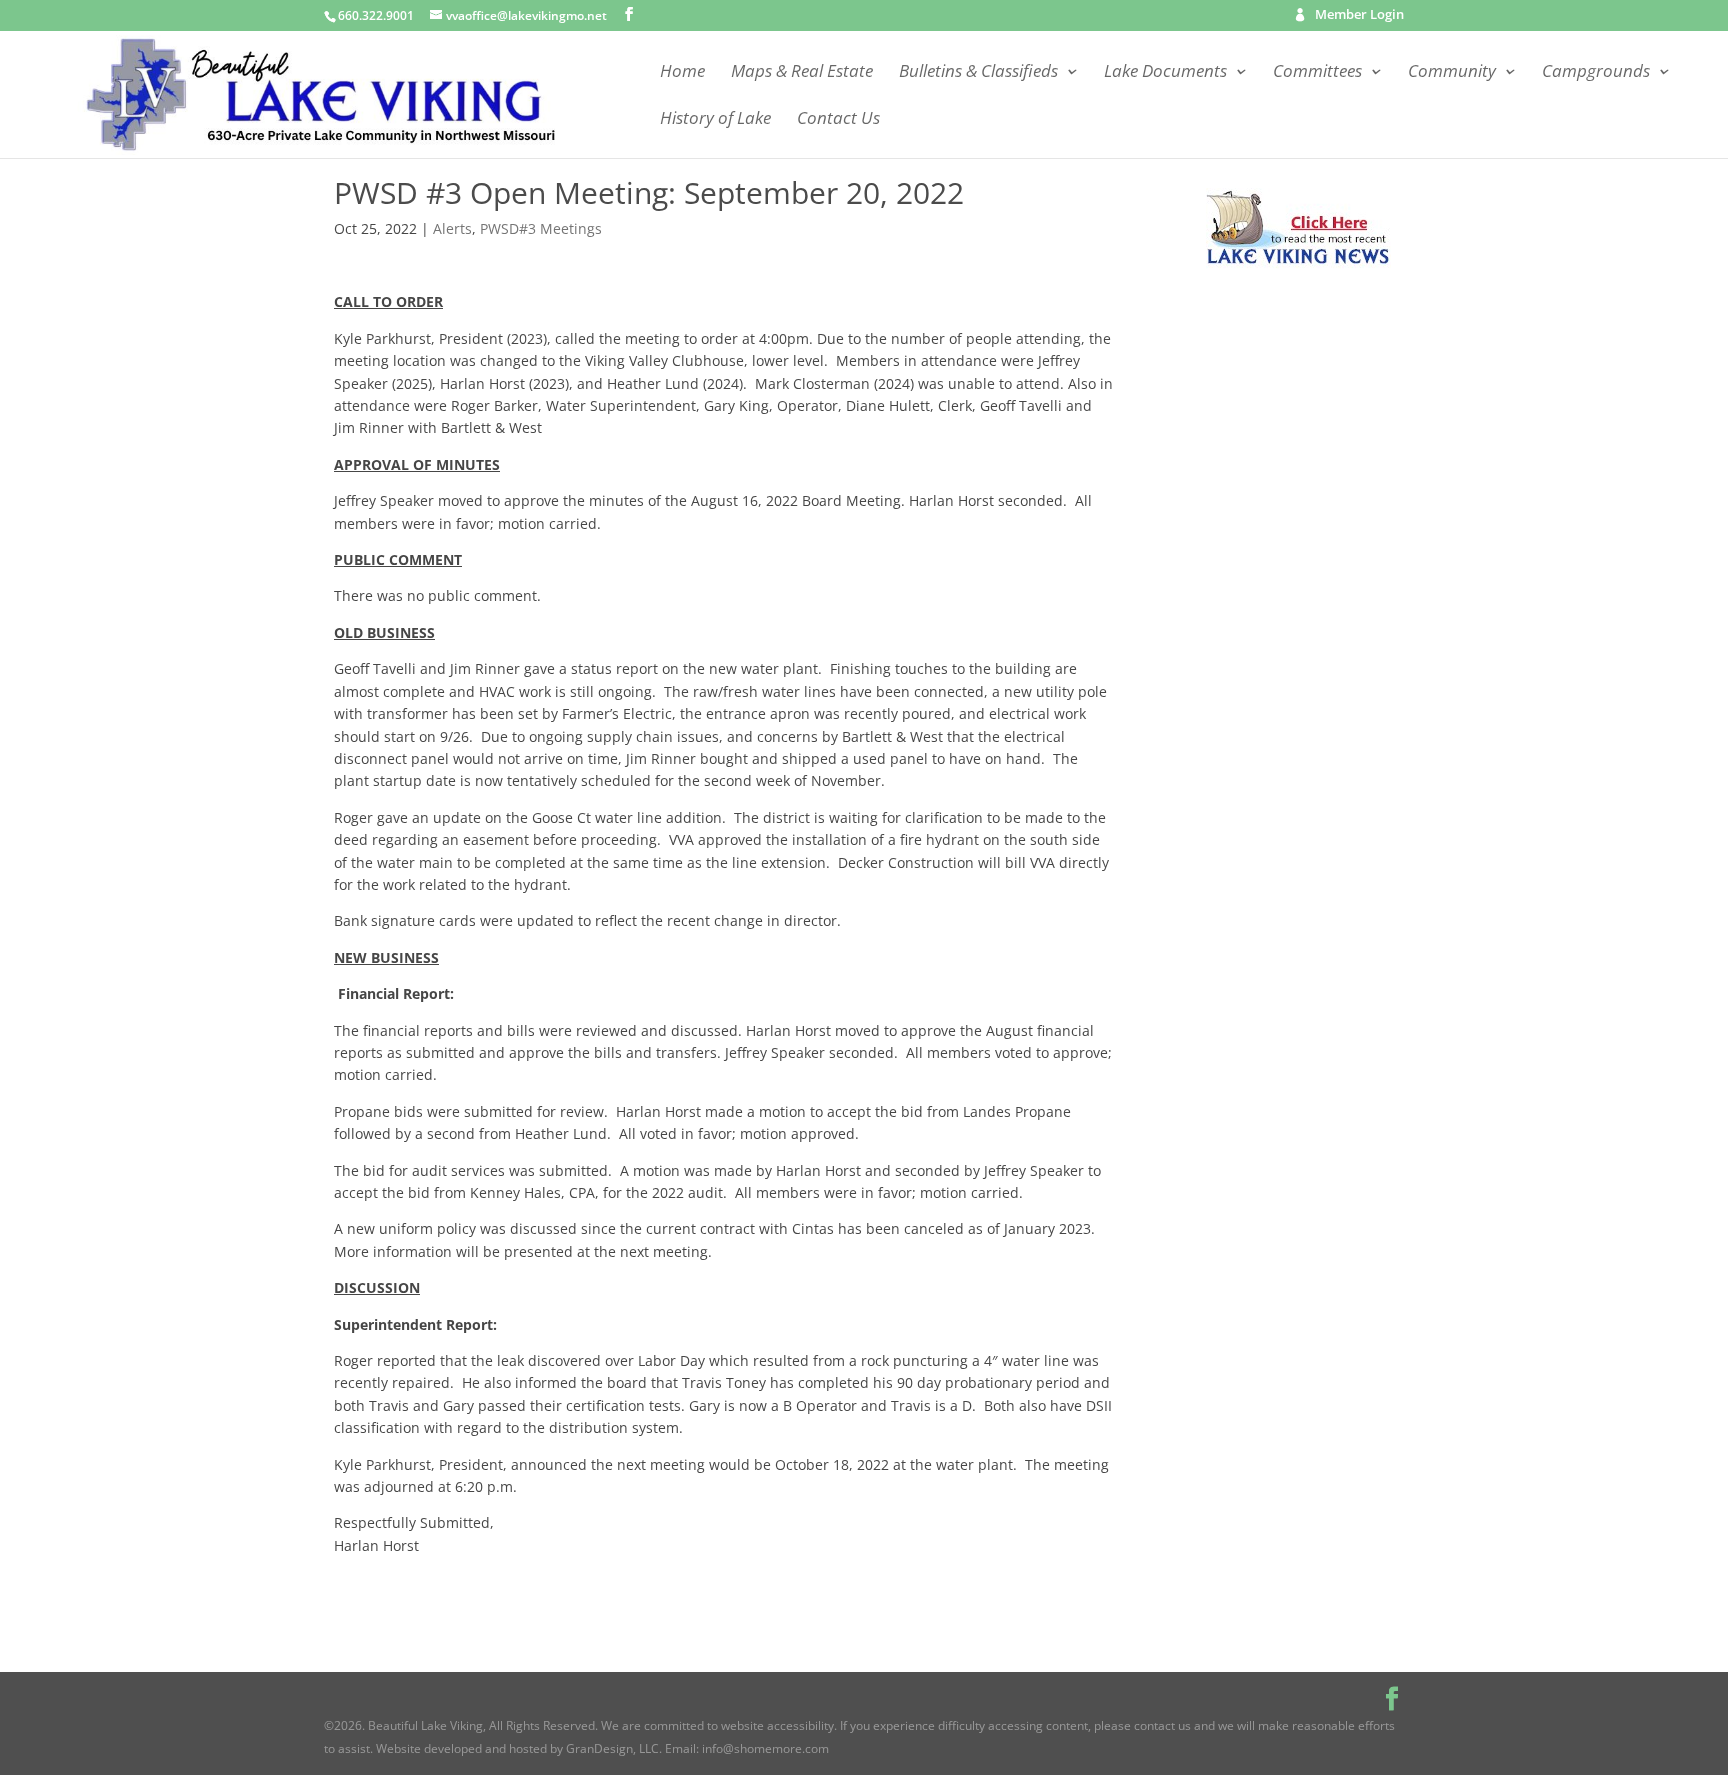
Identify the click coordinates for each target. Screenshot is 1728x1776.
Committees (1317, 73)
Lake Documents (1165, 73)
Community (1452, 73)
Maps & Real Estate (802, 73)
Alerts (452, 228)
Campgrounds (1596, 73)
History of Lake (715, 120)
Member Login (1359, 16)
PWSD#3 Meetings (541, 228)
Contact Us (838, 120)
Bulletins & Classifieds (978, 73)
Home (682, 73)
